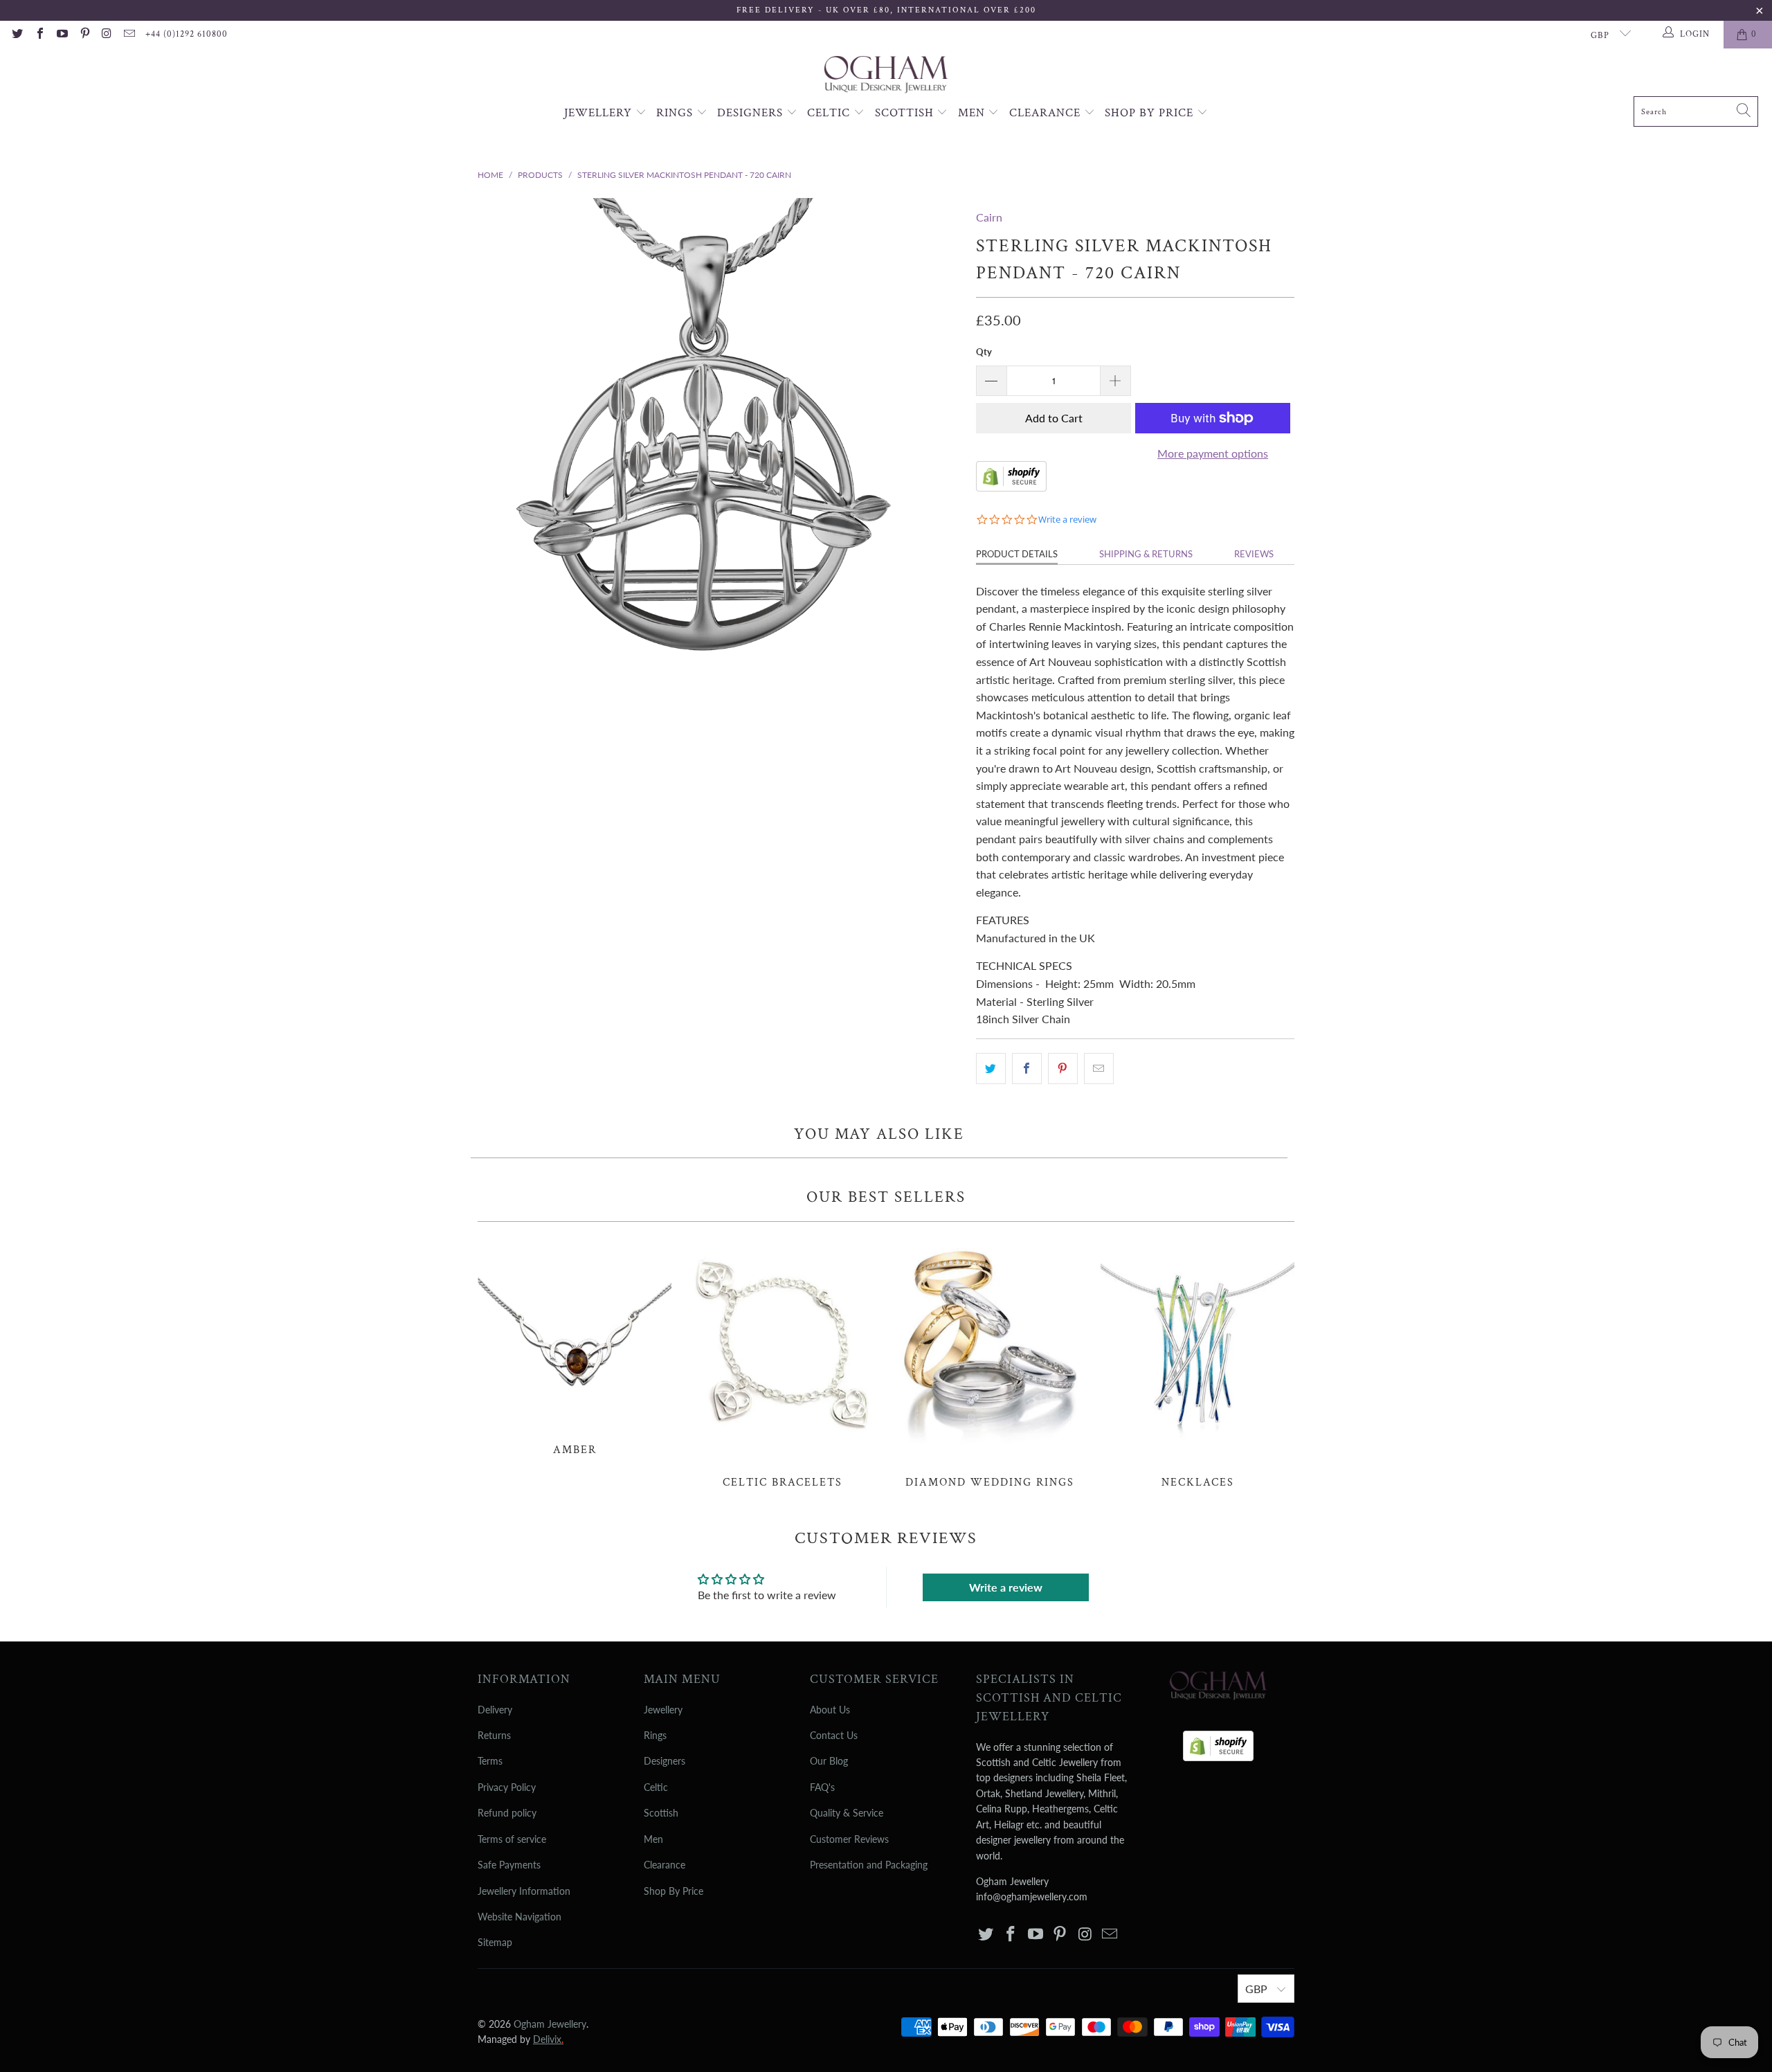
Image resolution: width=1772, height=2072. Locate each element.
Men (973, 113)
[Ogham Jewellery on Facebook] (39, 35)
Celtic (830, 113)
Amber (575, 1346)
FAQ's (822, 1787)
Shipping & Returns (1146, 554)
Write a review (1006, 1587)
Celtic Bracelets (782, 1362)
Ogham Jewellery (550, 2024)
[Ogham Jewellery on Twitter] (17, 35)
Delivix (548, 2039)
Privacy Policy (507, 1787)
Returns (494, 1735)
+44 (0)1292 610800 (187, 34)
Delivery (495, 1710)
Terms (490, 1761)
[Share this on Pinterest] (1063, 1069)
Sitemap (495, 1942)
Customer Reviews (849, 1839)
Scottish (906, 113)
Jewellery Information (524, 1891)
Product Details (1017, 554)
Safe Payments (509, 1865)
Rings (676, 113)
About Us (830, 1710)
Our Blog (829, 1761)
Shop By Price (1151, 113)
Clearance (1047, 113)
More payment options (1213, 453)
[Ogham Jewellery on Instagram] (107, 35)
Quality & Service (847, 1813)
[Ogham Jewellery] (886, 76)
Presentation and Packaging (869, 1865)
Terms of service (512, 1839)
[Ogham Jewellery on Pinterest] (84, 35)
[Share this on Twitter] (991, 1069)
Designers (752, 113)
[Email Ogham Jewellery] (129, 35)
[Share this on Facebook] (1027, 1069)
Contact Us (834, 1735)
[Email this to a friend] (1099, 1069)
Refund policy (507, 1813)
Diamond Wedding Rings (990, 1362)
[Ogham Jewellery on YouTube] (62, 35)
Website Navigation (519, 1917)
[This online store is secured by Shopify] (1011, 487)
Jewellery (600, 113)
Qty (984, 352)
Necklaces (1197, 1362)
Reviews (1254, 554)
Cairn (989, 217)
